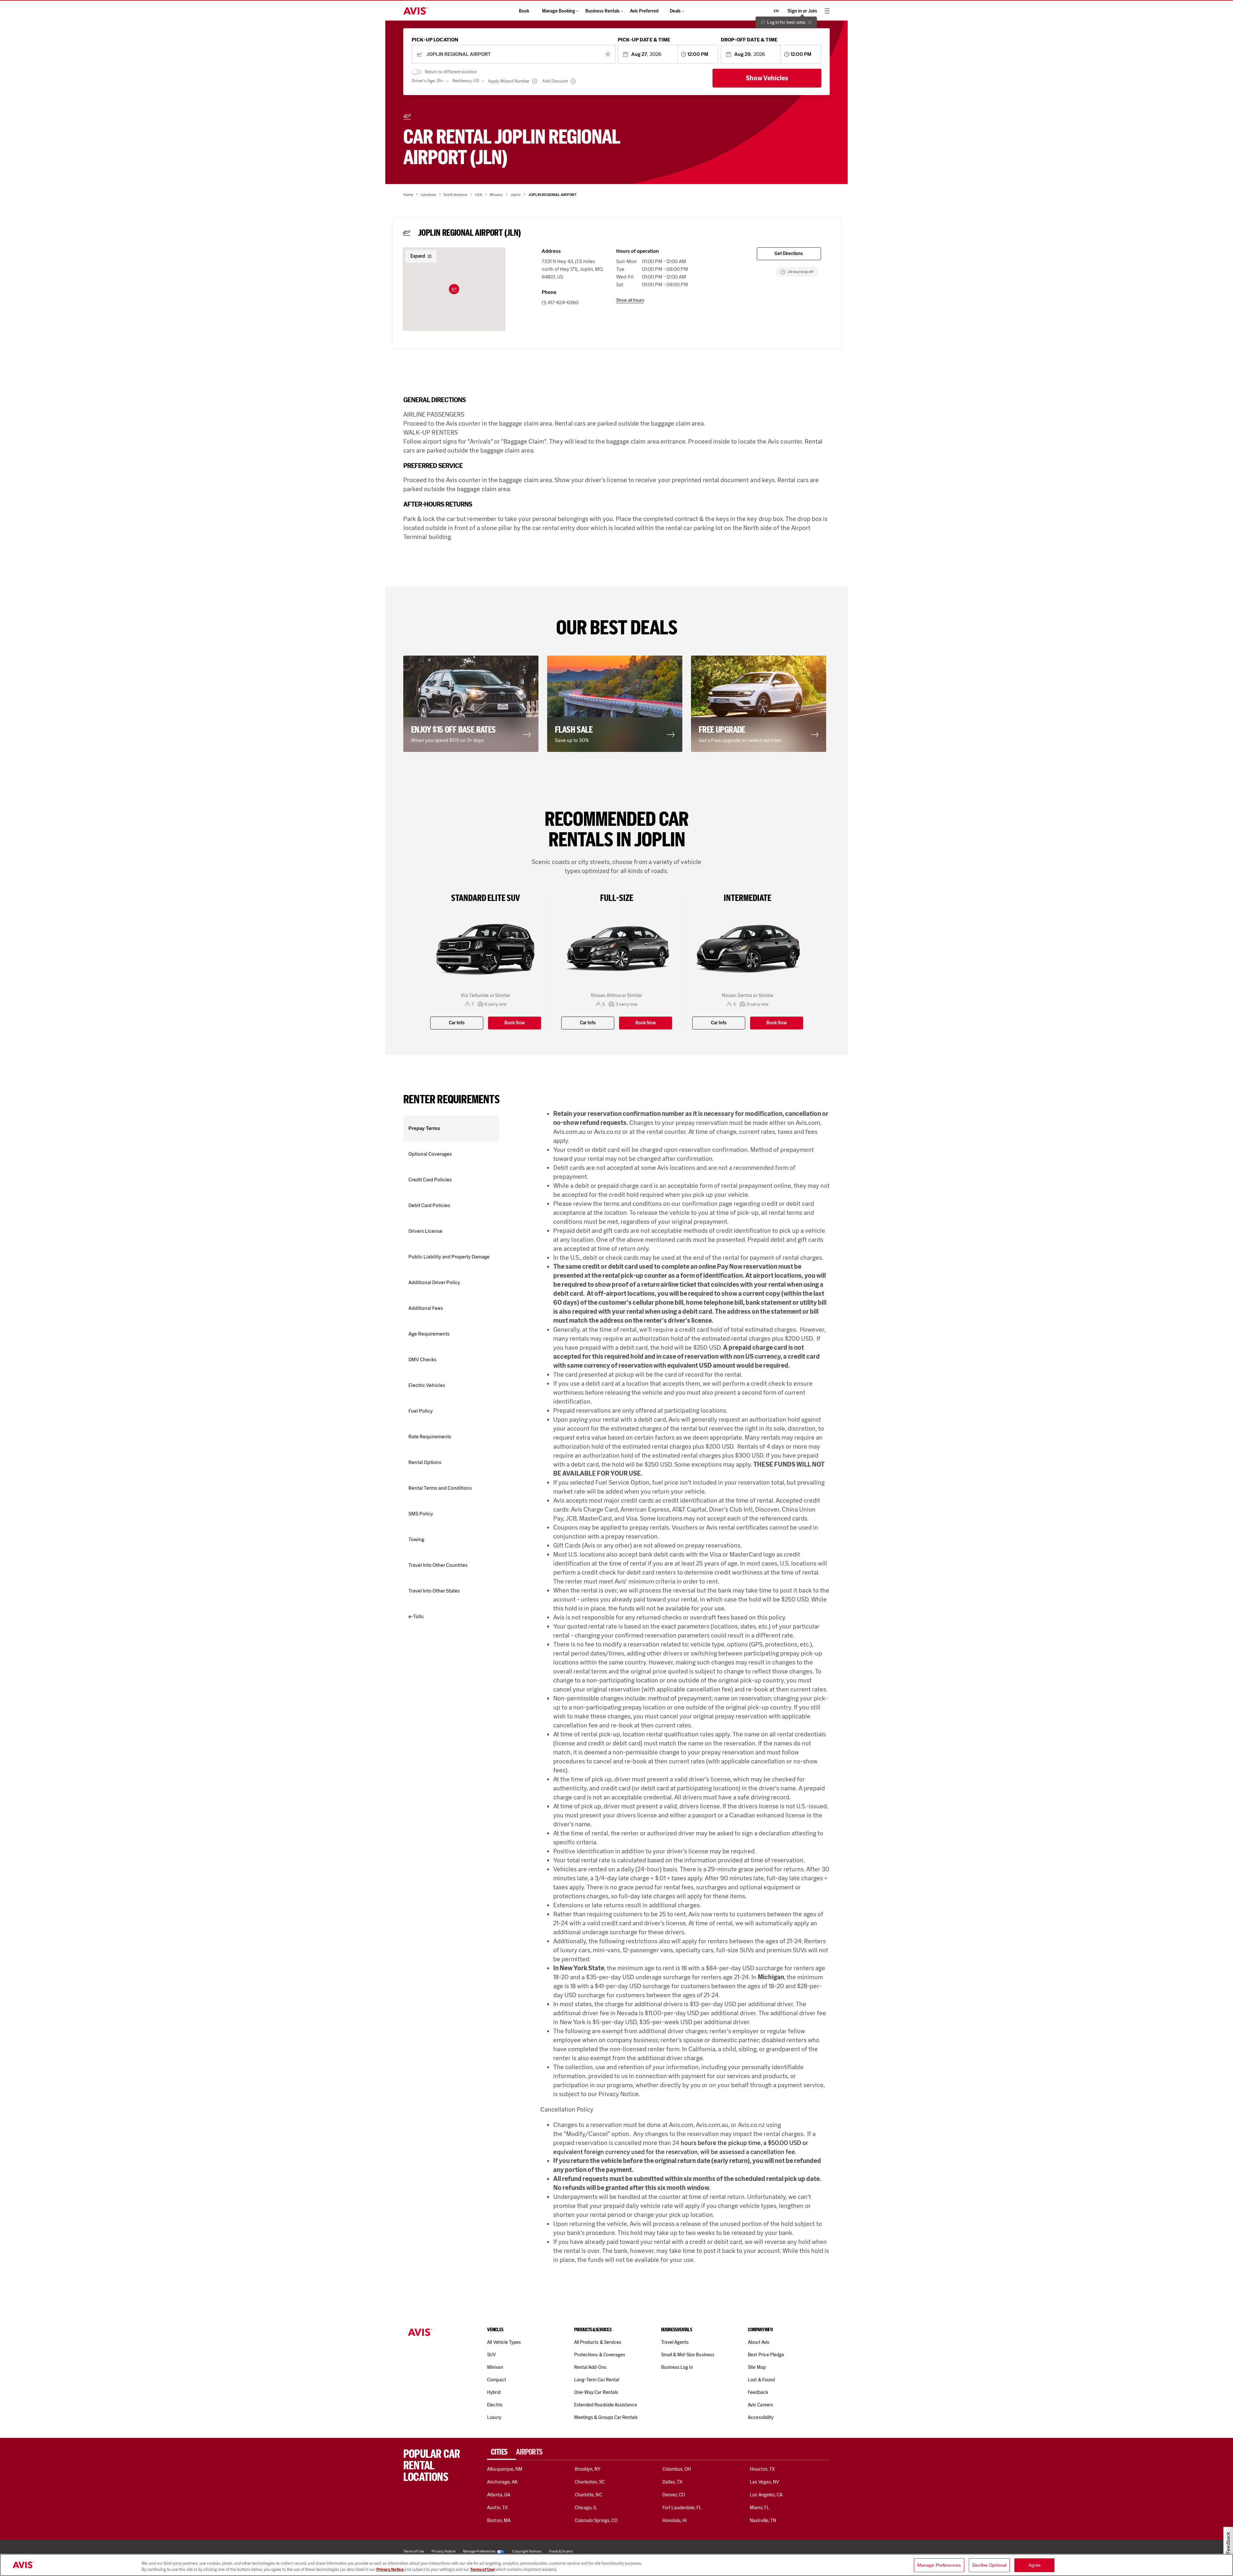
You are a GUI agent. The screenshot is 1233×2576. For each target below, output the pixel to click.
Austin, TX (497, 2508)
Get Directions (789, 254)
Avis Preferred (644, 11)
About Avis (758, 2342)
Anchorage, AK (502, 2482)
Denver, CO (674, 2495)
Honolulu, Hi (675, 2520)
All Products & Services (598, 2342)
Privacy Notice (390, 2569)
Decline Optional (989, 2565)
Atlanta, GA (499, 2495)
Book (524, 11)
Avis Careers (761, 2405)
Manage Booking (559, 11)
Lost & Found (761, 2380)
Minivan (495, 2367)
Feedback (758, 2392)
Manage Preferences (479, 2551)
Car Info (457, 1023)
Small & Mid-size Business (688, 2355)
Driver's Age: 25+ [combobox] (428, 81)
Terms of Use (482, 2569)
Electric (495, 2405)
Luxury (494, 2417)
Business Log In (677, 2367)
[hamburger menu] (827, 11)
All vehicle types (504, 2342)
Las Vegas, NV (764, 2482)
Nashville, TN (763, 2520)
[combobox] (513, 54)
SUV (491, 2355)
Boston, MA (499, 2520)
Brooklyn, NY (588, 2469)
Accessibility (761, 2417)
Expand (418, 256)
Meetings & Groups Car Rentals (606, 2417)
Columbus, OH (677, 2469)
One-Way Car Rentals (596, 2392)
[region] (616, 2565)
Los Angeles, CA (766, 2495)
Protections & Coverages (600, 2355)
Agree (1035, 2565)
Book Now (515, 1023)
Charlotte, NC (588, 2495)
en (776, 11)
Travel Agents (675, 2342)
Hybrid (494, 2392)
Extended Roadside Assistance (606, 2405)
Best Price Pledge (766, 2355)
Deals (675, 11)
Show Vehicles (767, 78)
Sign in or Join (802, 11)
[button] (454, 289)
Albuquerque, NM (505, 2469)
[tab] (502, 2452)
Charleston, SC (590, 2482)
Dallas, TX (672, 2482)
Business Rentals (603, 11)
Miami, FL (759, 2508)
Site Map (757, 2367)
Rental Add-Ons (590, 2367)
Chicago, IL (586, 2508)
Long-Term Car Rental (597, 2380)
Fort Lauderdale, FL (682, 2508)
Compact (496, 2380)
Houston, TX (762, 2469)
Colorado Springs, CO (596, 2520)
